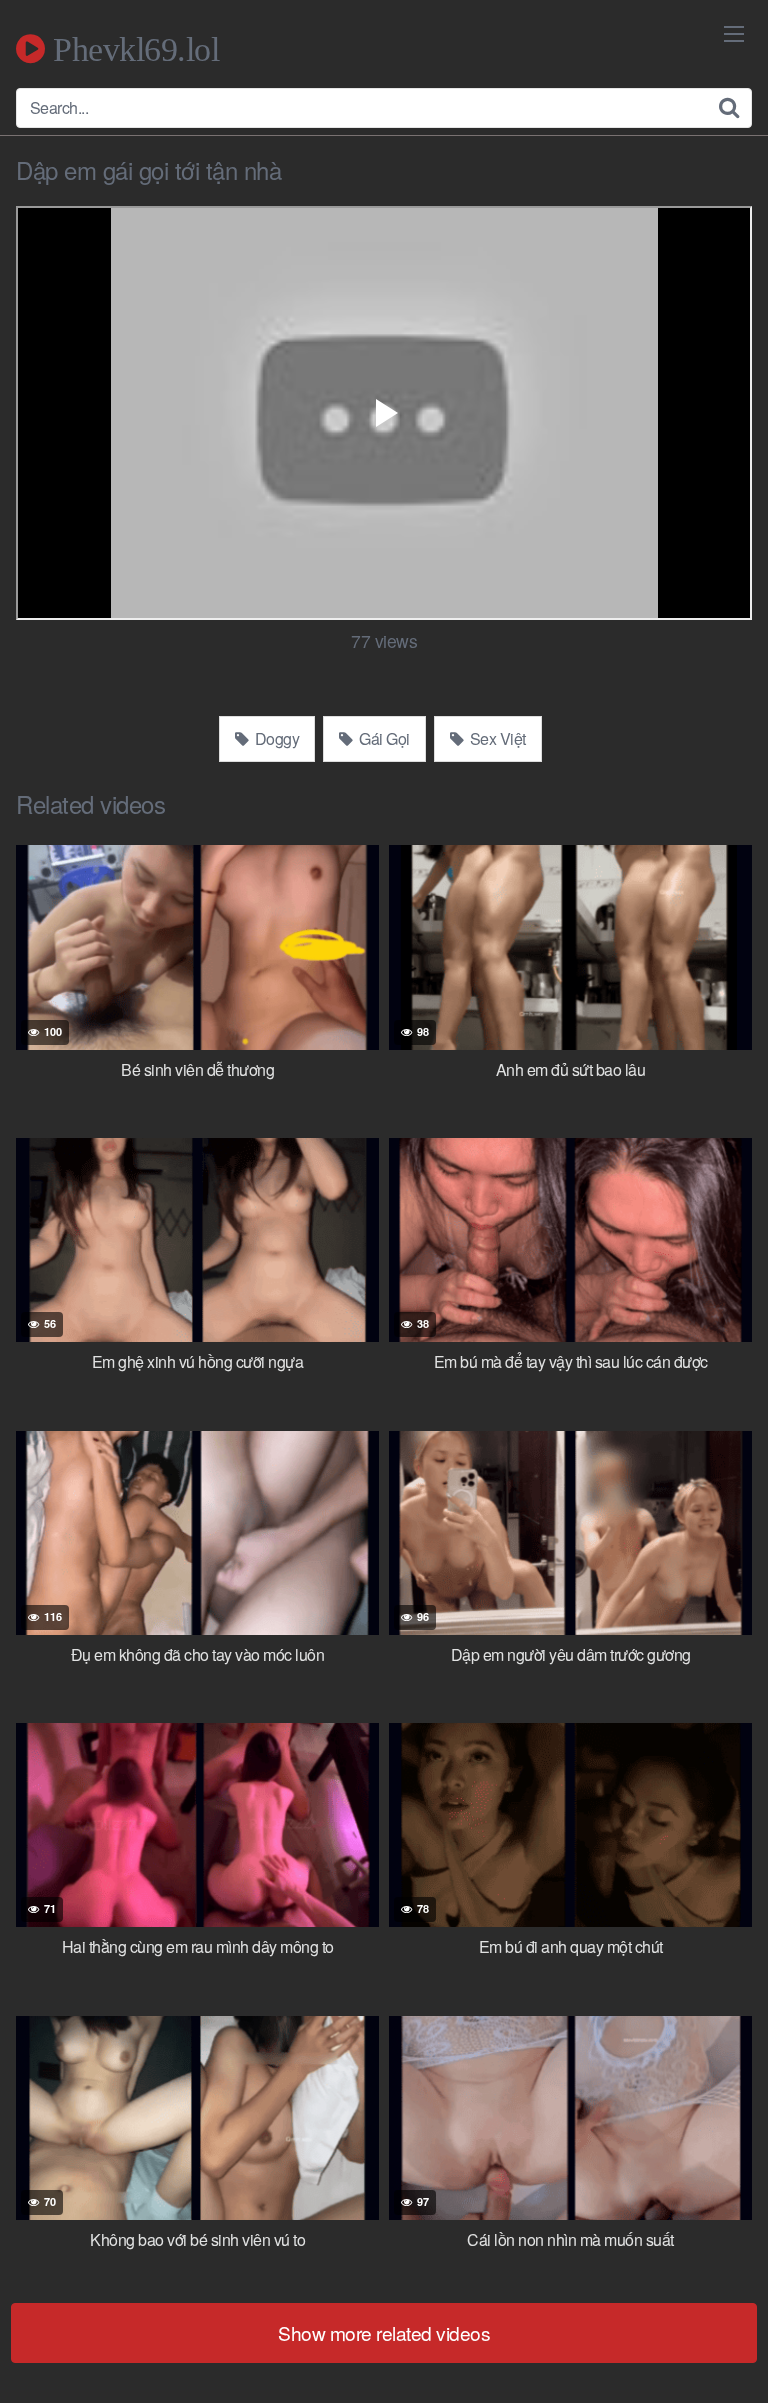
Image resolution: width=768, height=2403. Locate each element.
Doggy (275, 738)
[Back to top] (733, 2359)
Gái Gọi (383, 738)
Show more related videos (384, 2332)
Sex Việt (496, 738)
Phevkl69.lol (132, 49)
